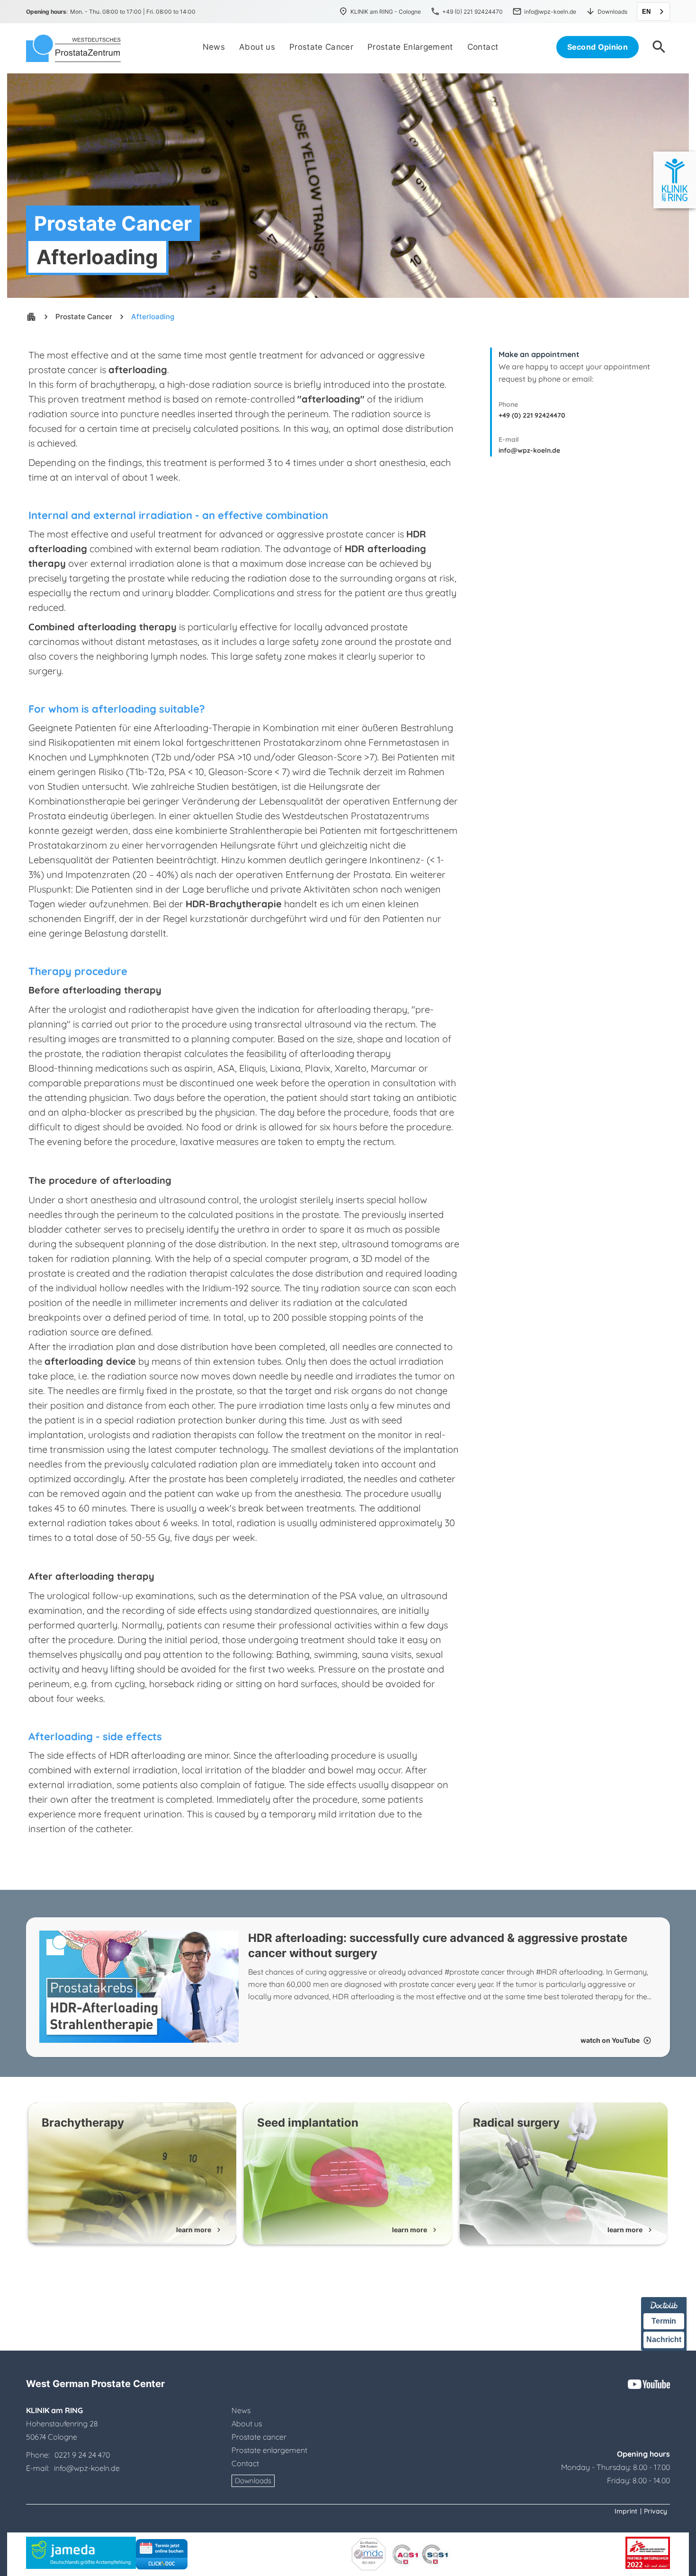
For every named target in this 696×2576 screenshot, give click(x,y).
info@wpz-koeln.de (529, 450)
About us (247, 2424)
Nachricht (664, 2339)
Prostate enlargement (269, 2450)
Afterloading (153, 317)
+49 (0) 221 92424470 (532, 415)
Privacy (656, 2511)
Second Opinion (598, 47)
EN (646, 12)
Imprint (626, 2511)
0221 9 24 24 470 (82, 2455)
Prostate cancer (259, 2437)
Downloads (253, 2481)
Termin (664, 2321)
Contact (245, 2463)
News (241, 2410)
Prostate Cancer (84, 317)
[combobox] (653, 12)
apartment (31, 317)
